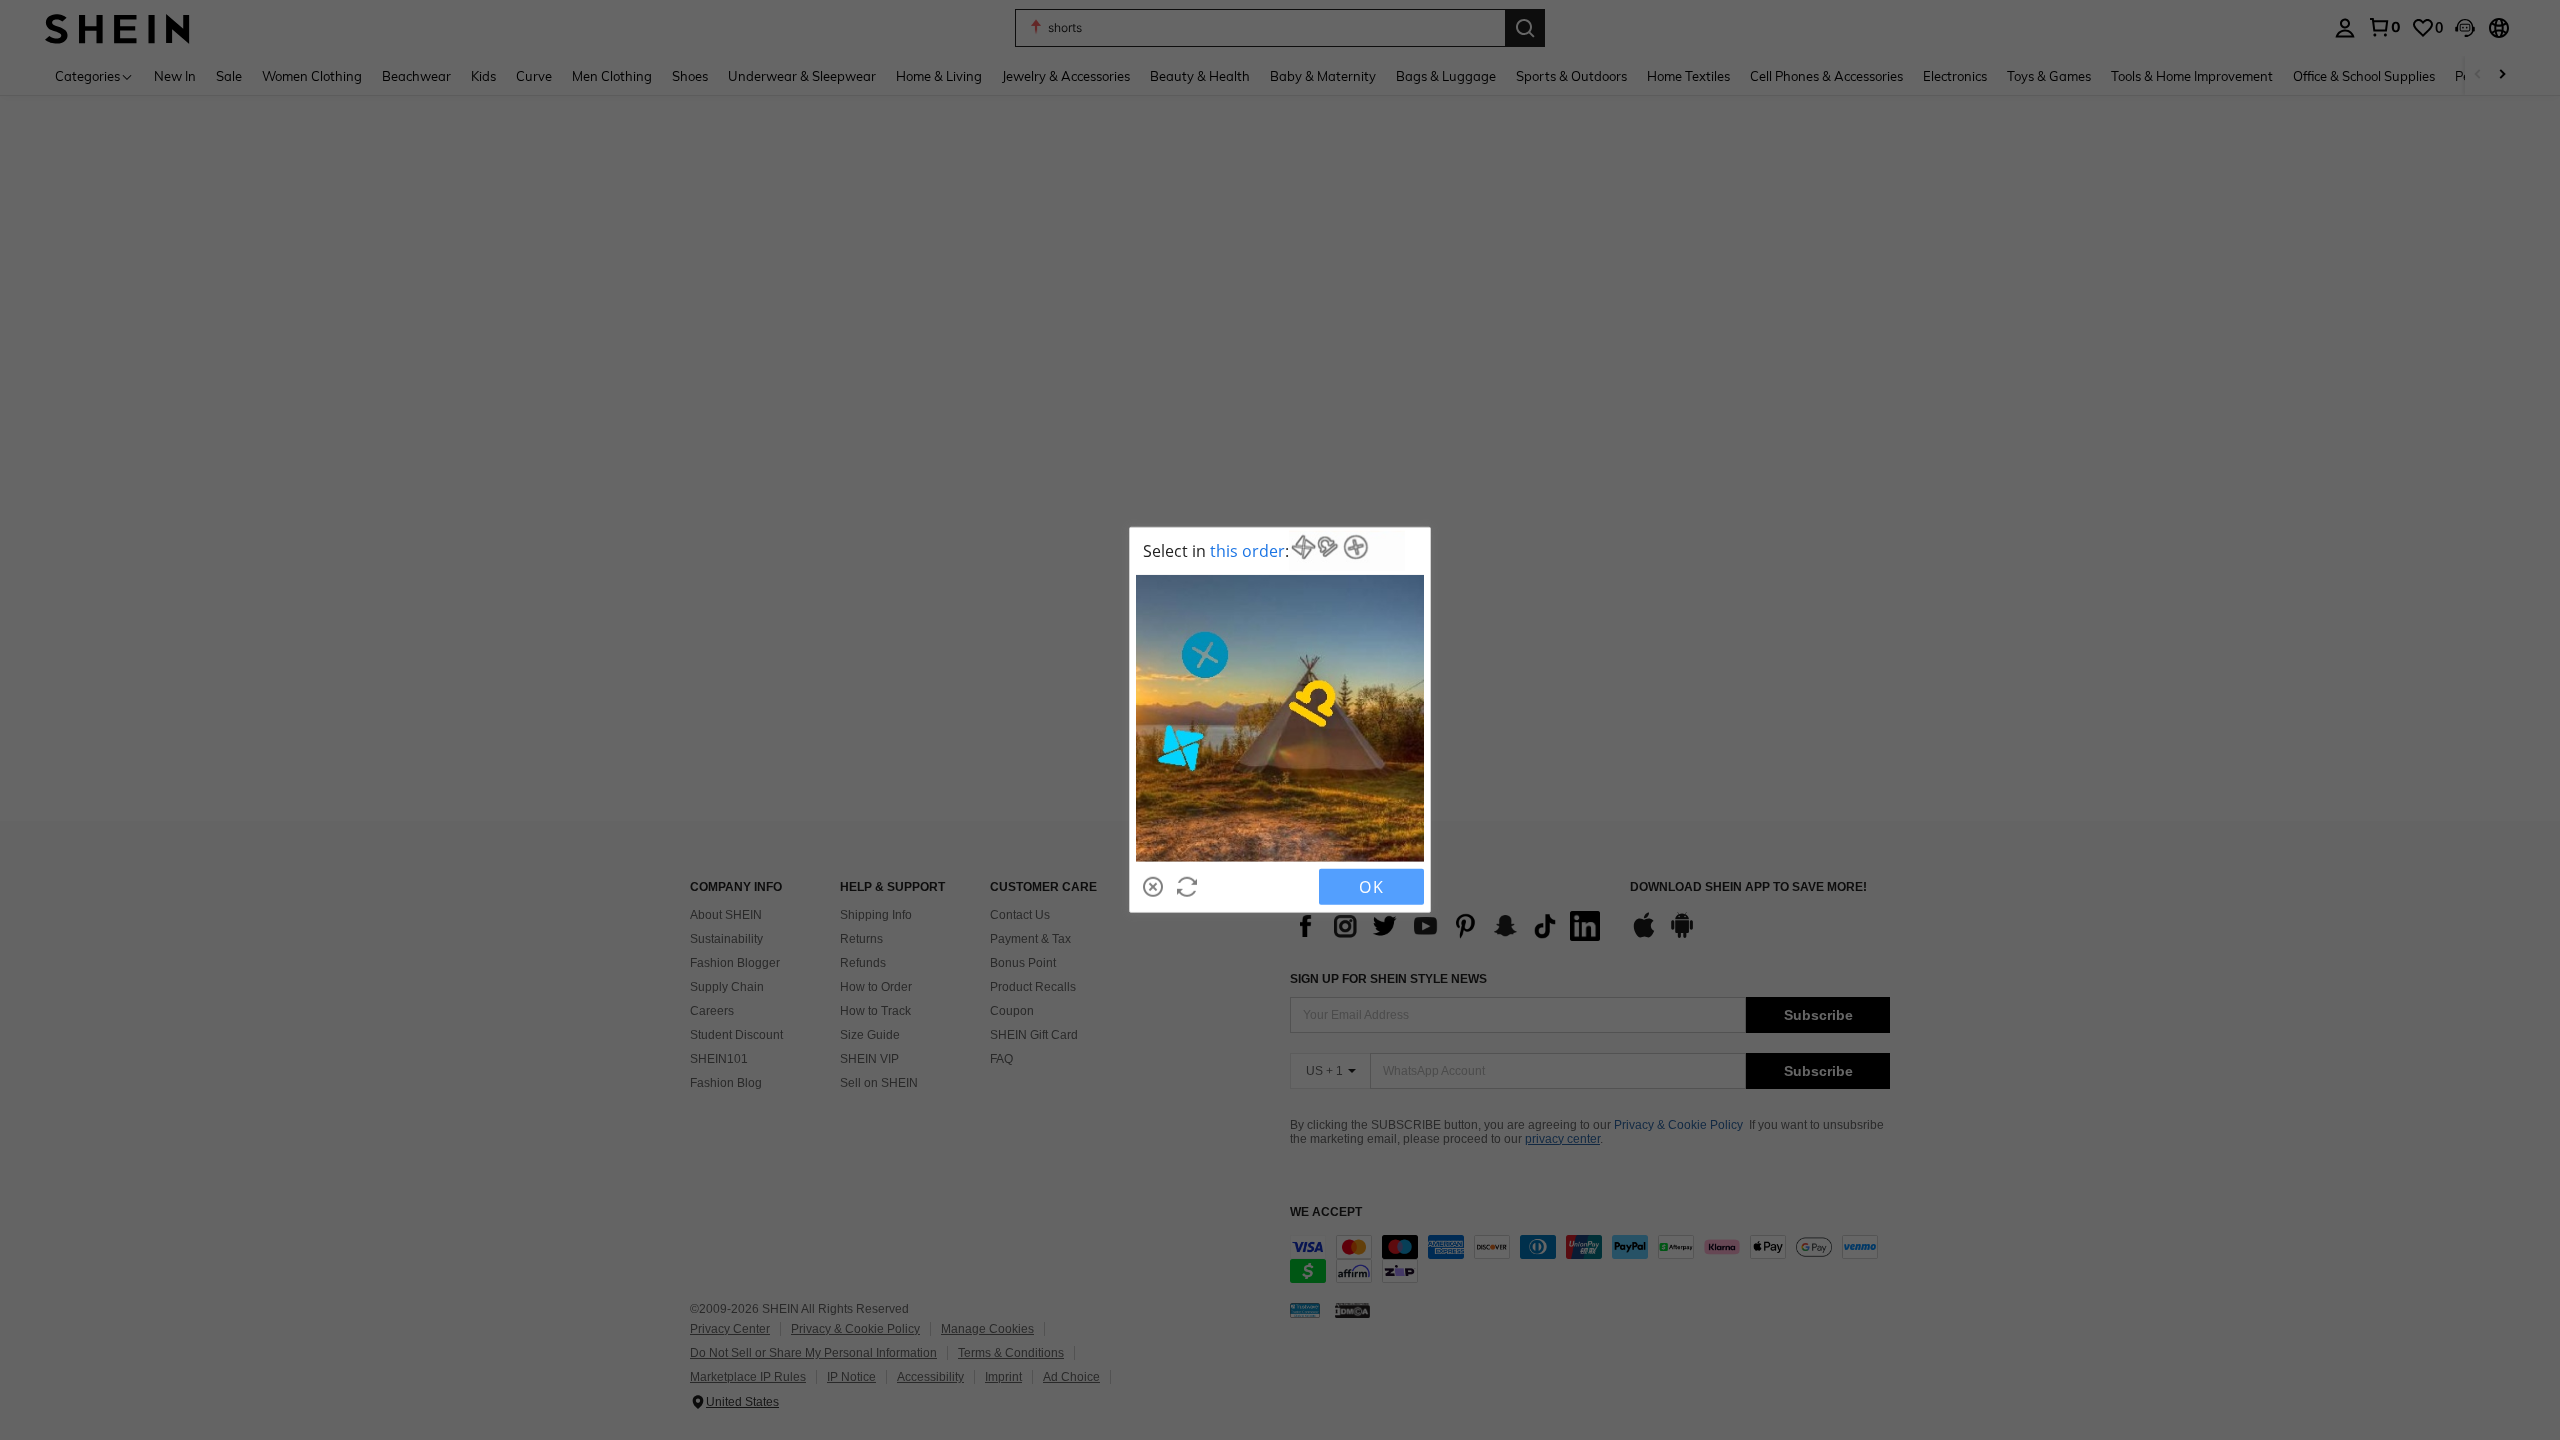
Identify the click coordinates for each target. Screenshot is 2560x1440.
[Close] (1153, 887)
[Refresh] (1187, 887)
